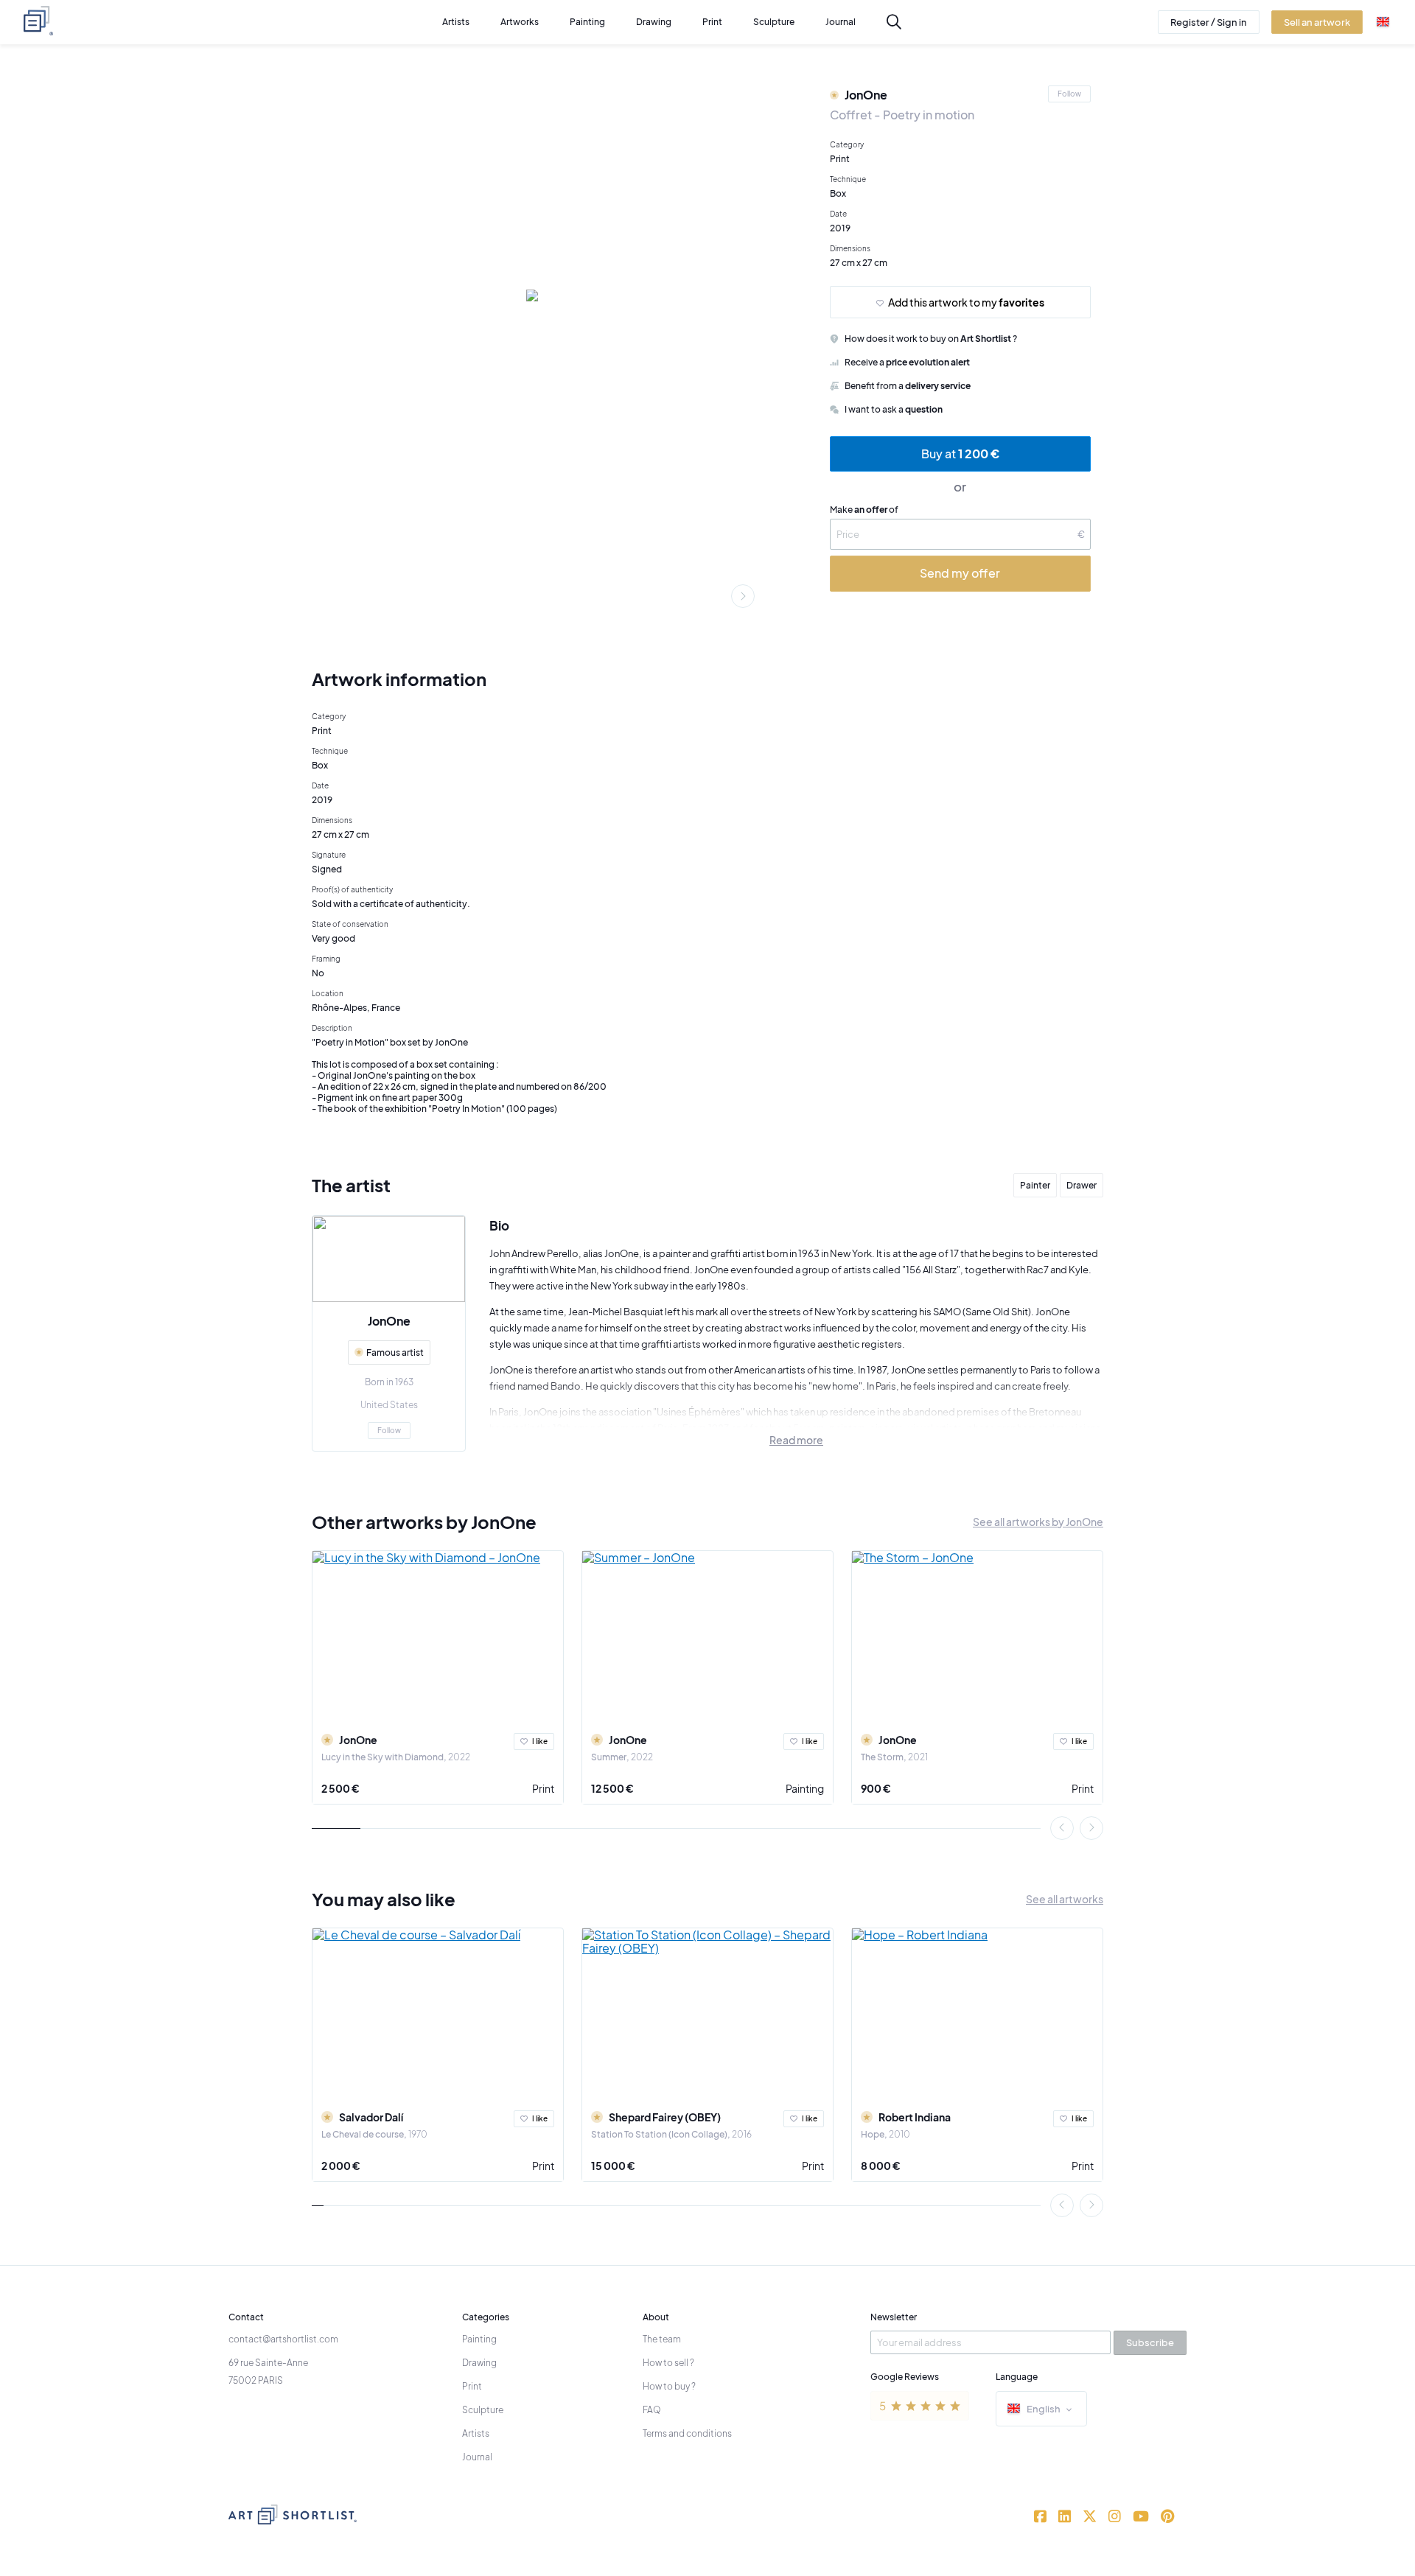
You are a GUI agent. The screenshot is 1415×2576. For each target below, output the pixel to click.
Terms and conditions (687, 2433)
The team (662, 2339)
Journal (477, 2457)
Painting (805, 1788)
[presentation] (743, 596)
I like (540, 1741)
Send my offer (960, 573)
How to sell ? (668, 2363)
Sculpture (483, 2410)
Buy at (960, 454)
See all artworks (1065, 1899)
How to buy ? (669, 2386)
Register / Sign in (1209, 22)
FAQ (652, 2410)
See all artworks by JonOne (1038, 1522)
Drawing (479, 2363)
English (1044, 2409)
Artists (476, 2433)
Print (543, 1788)
